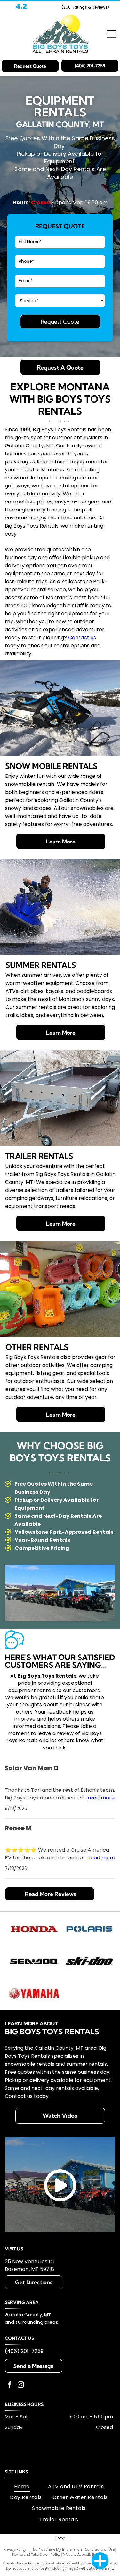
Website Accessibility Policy (86, 2554)
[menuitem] (22, 2486)
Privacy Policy (15, 2549)
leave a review (56, 1733)
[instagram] (21, 2385)
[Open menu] (111, 34)
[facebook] (10, 2385)
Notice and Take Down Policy (36, 2554)
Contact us (82, 638)
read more (101, 1798)
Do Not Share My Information (57, 2549)
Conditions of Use (100, 2549)
